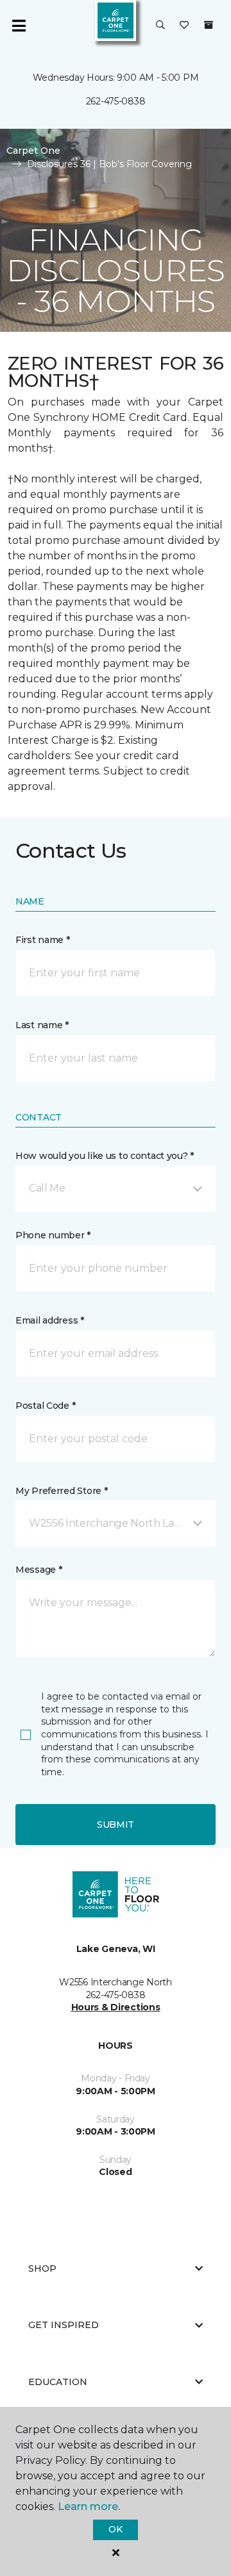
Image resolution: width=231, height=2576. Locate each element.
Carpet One (33, 151)
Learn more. (89, 2506)
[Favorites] (184, 26)
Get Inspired (64, 2325)
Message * (38, 1570)
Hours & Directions (116, 2007)
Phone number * (53, 1235)
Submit (116, 1825)
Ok (115, 2529)
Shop (42, 2268)
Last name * (42, 1025)
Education (58, 2382)
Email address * (50, 1320)
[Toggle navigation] (19, 26)
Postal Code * (45, 1406)
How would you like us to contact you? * (105, 1156)
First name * (43, 940)
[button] (160, 26)
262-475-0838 (116, 101)
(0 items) (209, 25)
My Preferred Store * (61, 1491)
